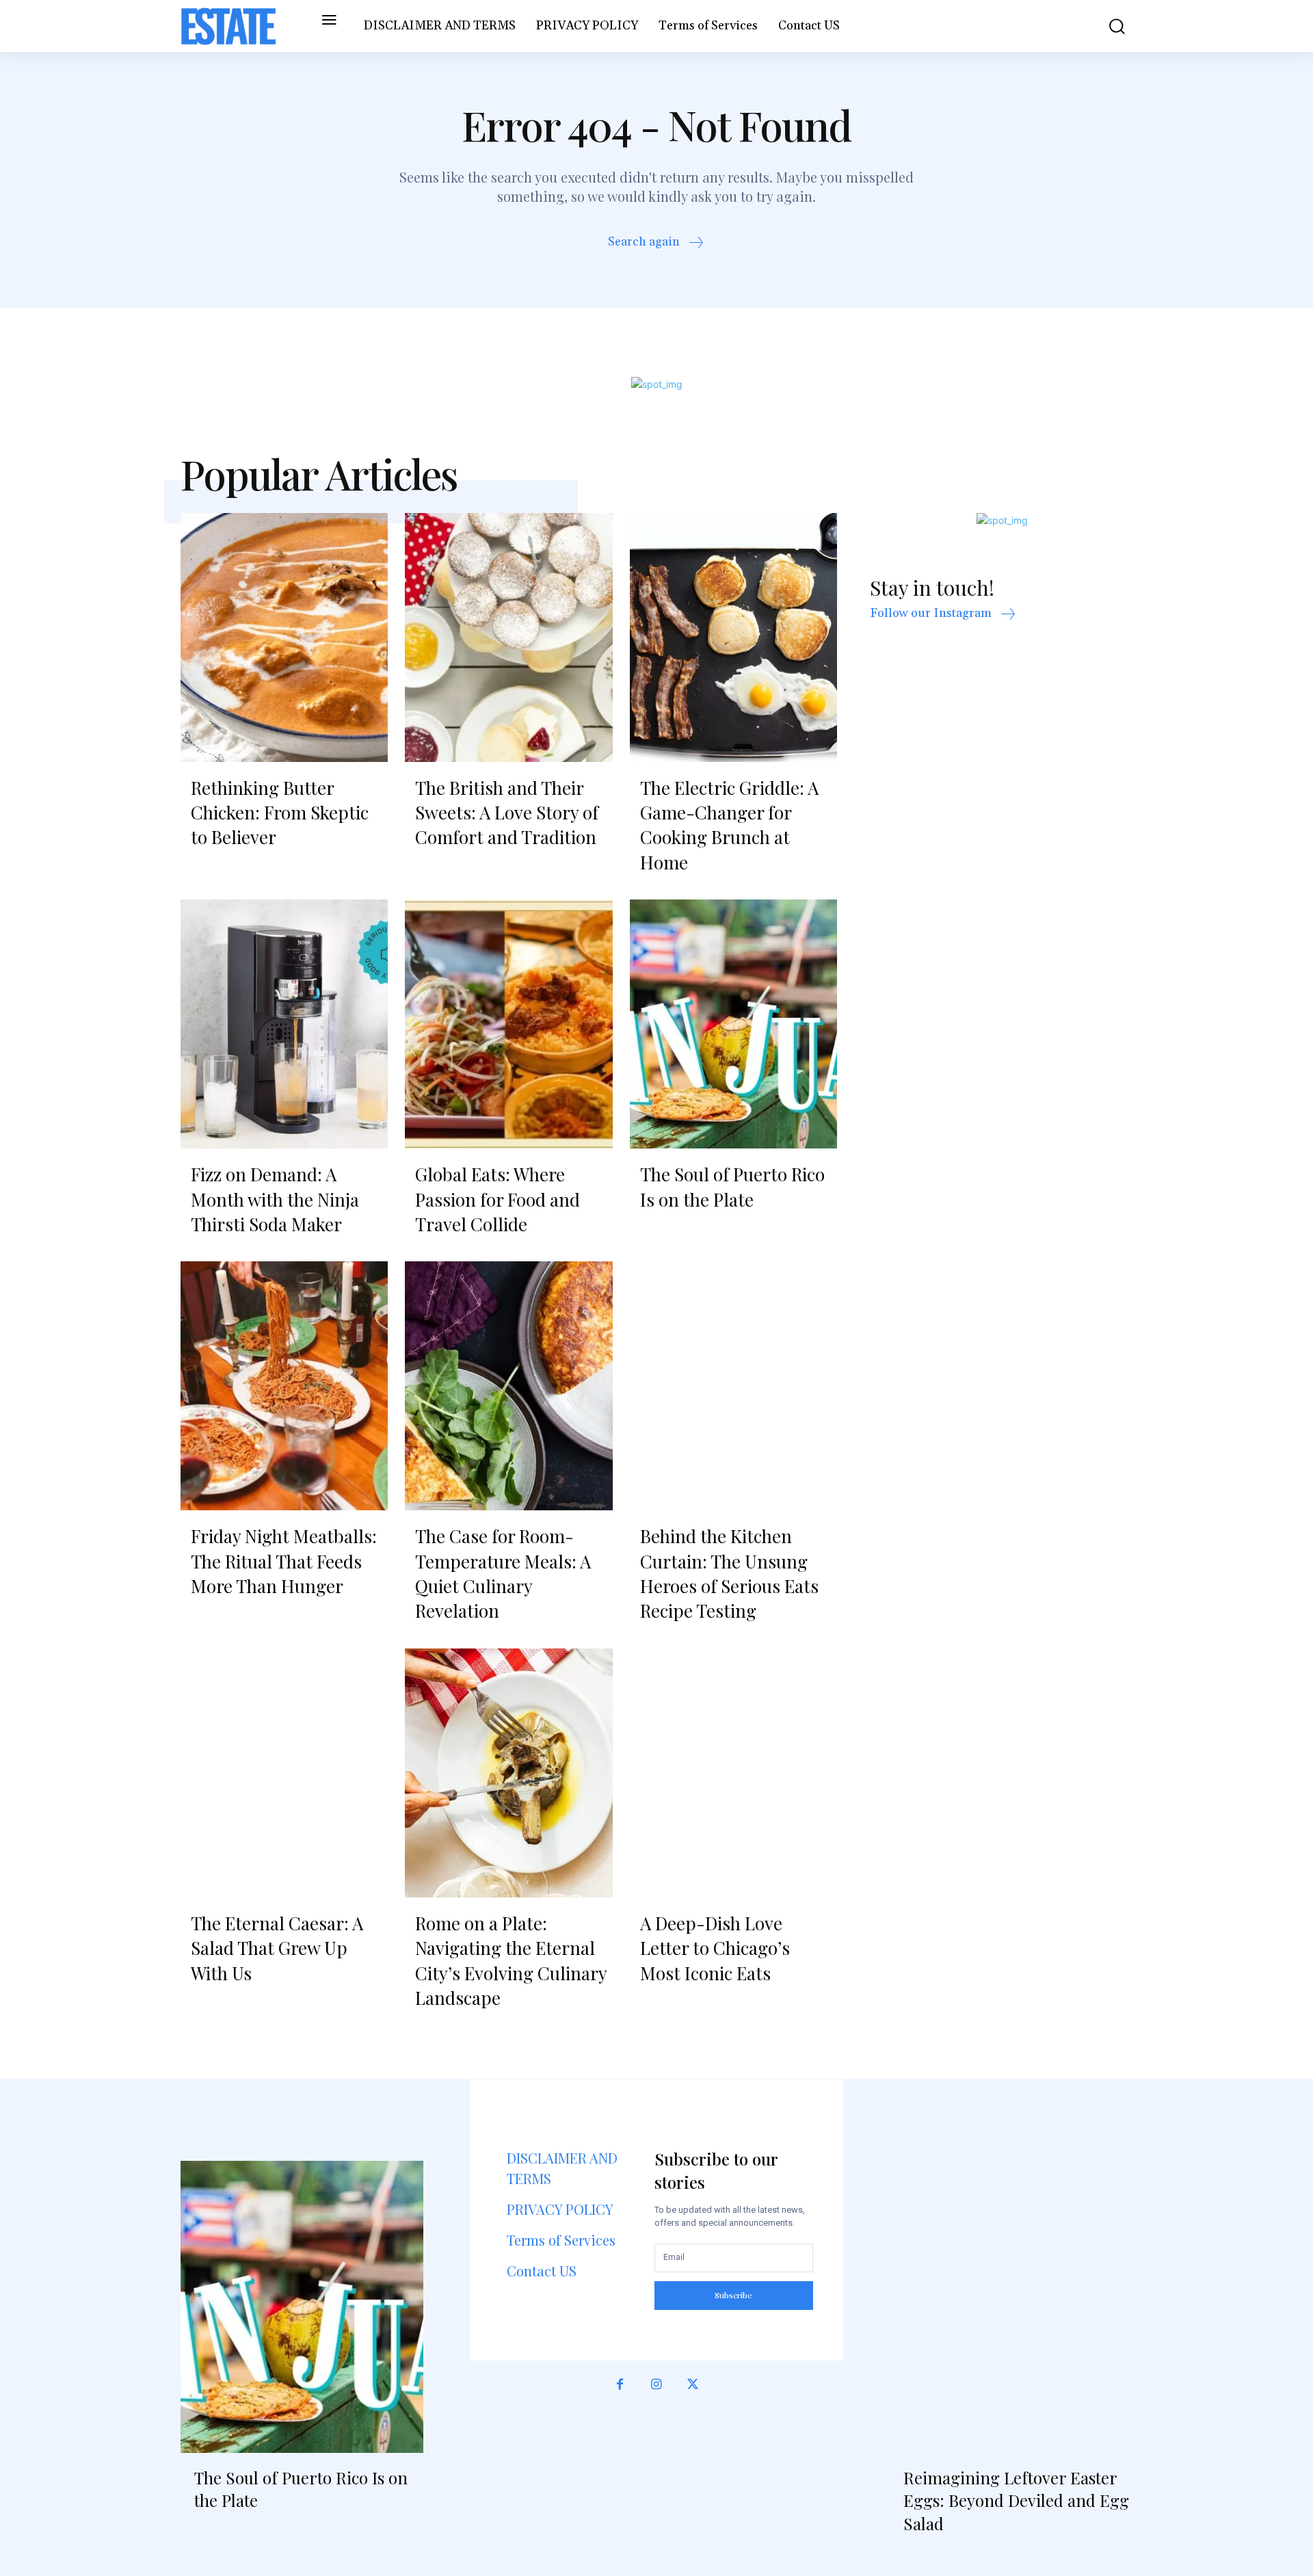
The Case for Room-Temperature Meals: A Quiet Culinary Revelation (503, 1573)
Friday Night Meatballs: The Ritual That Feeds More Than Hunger (284, 1561)
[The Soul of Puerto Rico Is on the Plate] (733, 1024)
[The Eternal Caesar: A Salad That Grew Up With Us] (284, 1773)
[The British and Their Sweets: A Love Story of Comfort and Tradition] (508, 638)
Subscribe (733, 2295)
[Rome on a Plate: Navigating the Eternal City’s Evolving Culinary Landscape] (508, 1773)
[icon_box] (657, 244)
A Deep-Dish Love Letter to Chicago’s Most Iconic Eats (715, 1948)
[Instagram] (656, 2392)
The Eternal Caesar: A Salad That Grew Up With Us (277, 1948)
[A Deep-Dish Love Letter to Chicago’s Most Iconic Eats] (733, 1773)
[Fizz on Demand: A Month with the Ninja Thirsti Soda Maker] (284, 1024)
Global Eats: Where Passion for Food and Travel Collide (498, 1199)
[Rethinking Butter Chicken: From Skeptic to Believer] (284, 638)
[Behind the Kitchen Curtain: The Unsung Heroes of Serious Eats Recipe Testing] (733, 1386)
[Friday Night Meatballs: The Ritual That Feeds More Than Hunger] (284, 1386)
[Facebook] (620, 2392)
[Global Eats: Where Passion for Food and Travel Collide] (508, 1024)
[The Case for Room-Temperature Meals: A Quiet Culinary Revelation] (508, 1386)
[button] (1107, 26)
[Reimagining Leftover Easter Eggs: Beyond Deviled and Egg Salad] (1011, 2306)
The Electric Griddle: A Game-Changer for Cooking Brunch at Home (729, 825)
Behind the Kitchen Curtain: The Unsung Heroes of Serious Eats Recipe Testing (729, 1573)
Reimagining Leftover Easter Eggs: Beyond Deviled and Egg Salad (1016, 2500)
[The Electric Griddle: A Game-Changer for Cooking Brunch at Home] (733, 638)
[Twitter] (693, 2392)
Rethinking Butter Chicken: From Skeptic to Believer (280, 813)
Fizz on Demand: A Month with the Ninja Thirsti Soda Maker (275, 1199)
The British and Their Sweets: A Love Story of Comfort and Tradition (507, 813)
